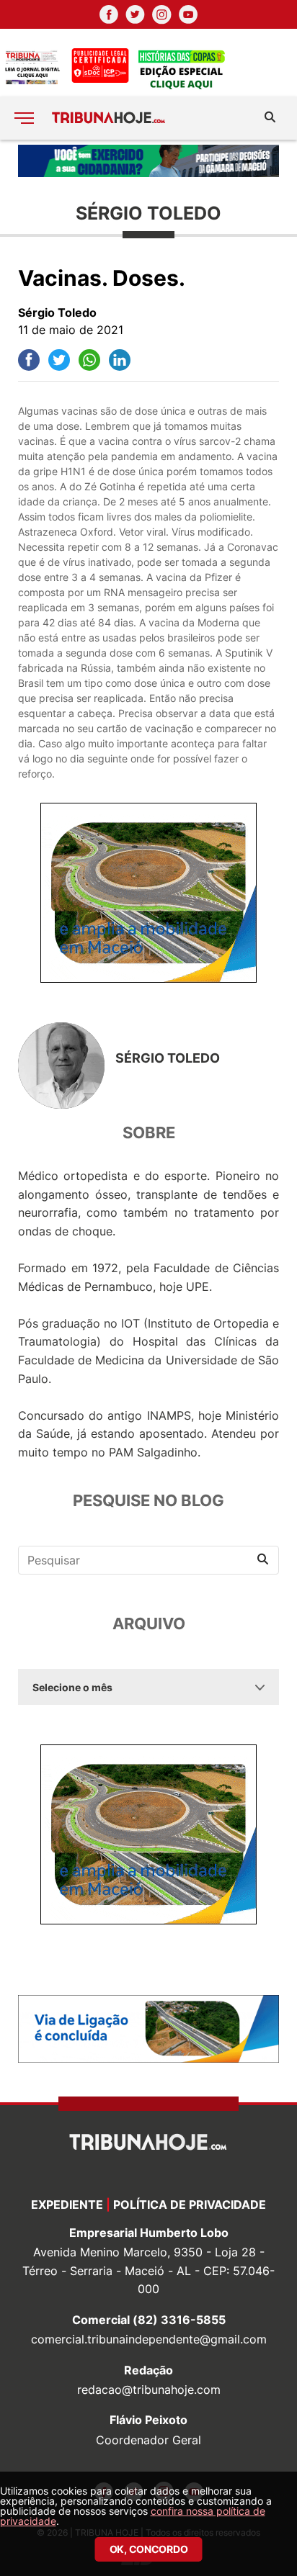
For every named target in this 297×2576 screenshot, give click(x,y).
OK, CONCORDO (149, 2549)
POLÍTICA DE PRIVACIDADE (190, 2205)
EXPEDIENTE (67, 2205)
